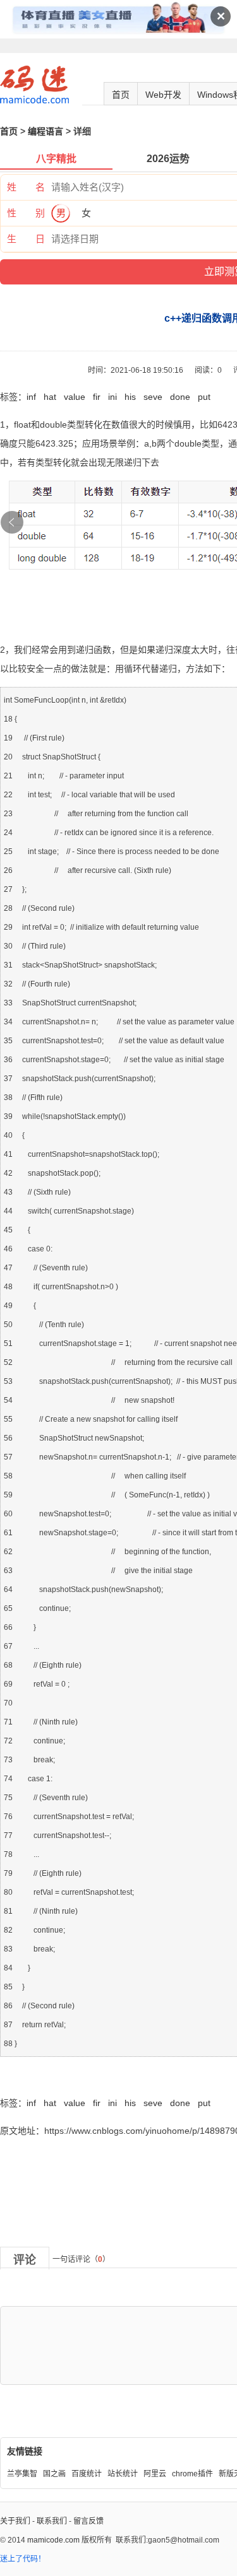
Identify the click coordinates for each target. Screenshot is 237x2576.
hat (50, 397)
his (130, 397)
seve (153, 397)
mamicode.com (53, 2540)
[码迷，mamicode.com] (34, 101)
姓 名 (26, 187)
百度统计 (87, 2474)
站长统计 (123, 2474)
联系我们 (52, 2521)
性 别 (26, 213)
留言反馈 (88, 2521)
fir (97, 397)
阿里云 (155, 2474)
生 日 (26, 239)
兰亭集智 (22, 2474)
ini (112, 397)
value (75, 397)
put (204, 397)
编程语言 (46, 131)
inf (31, 397)
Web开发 (163, 95)
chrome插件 (192, 2474)
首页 (121, 95)
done (180, 397)
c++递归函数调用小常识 (47, 2075)
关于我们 (15, 2521)
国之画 (54, 2474)
